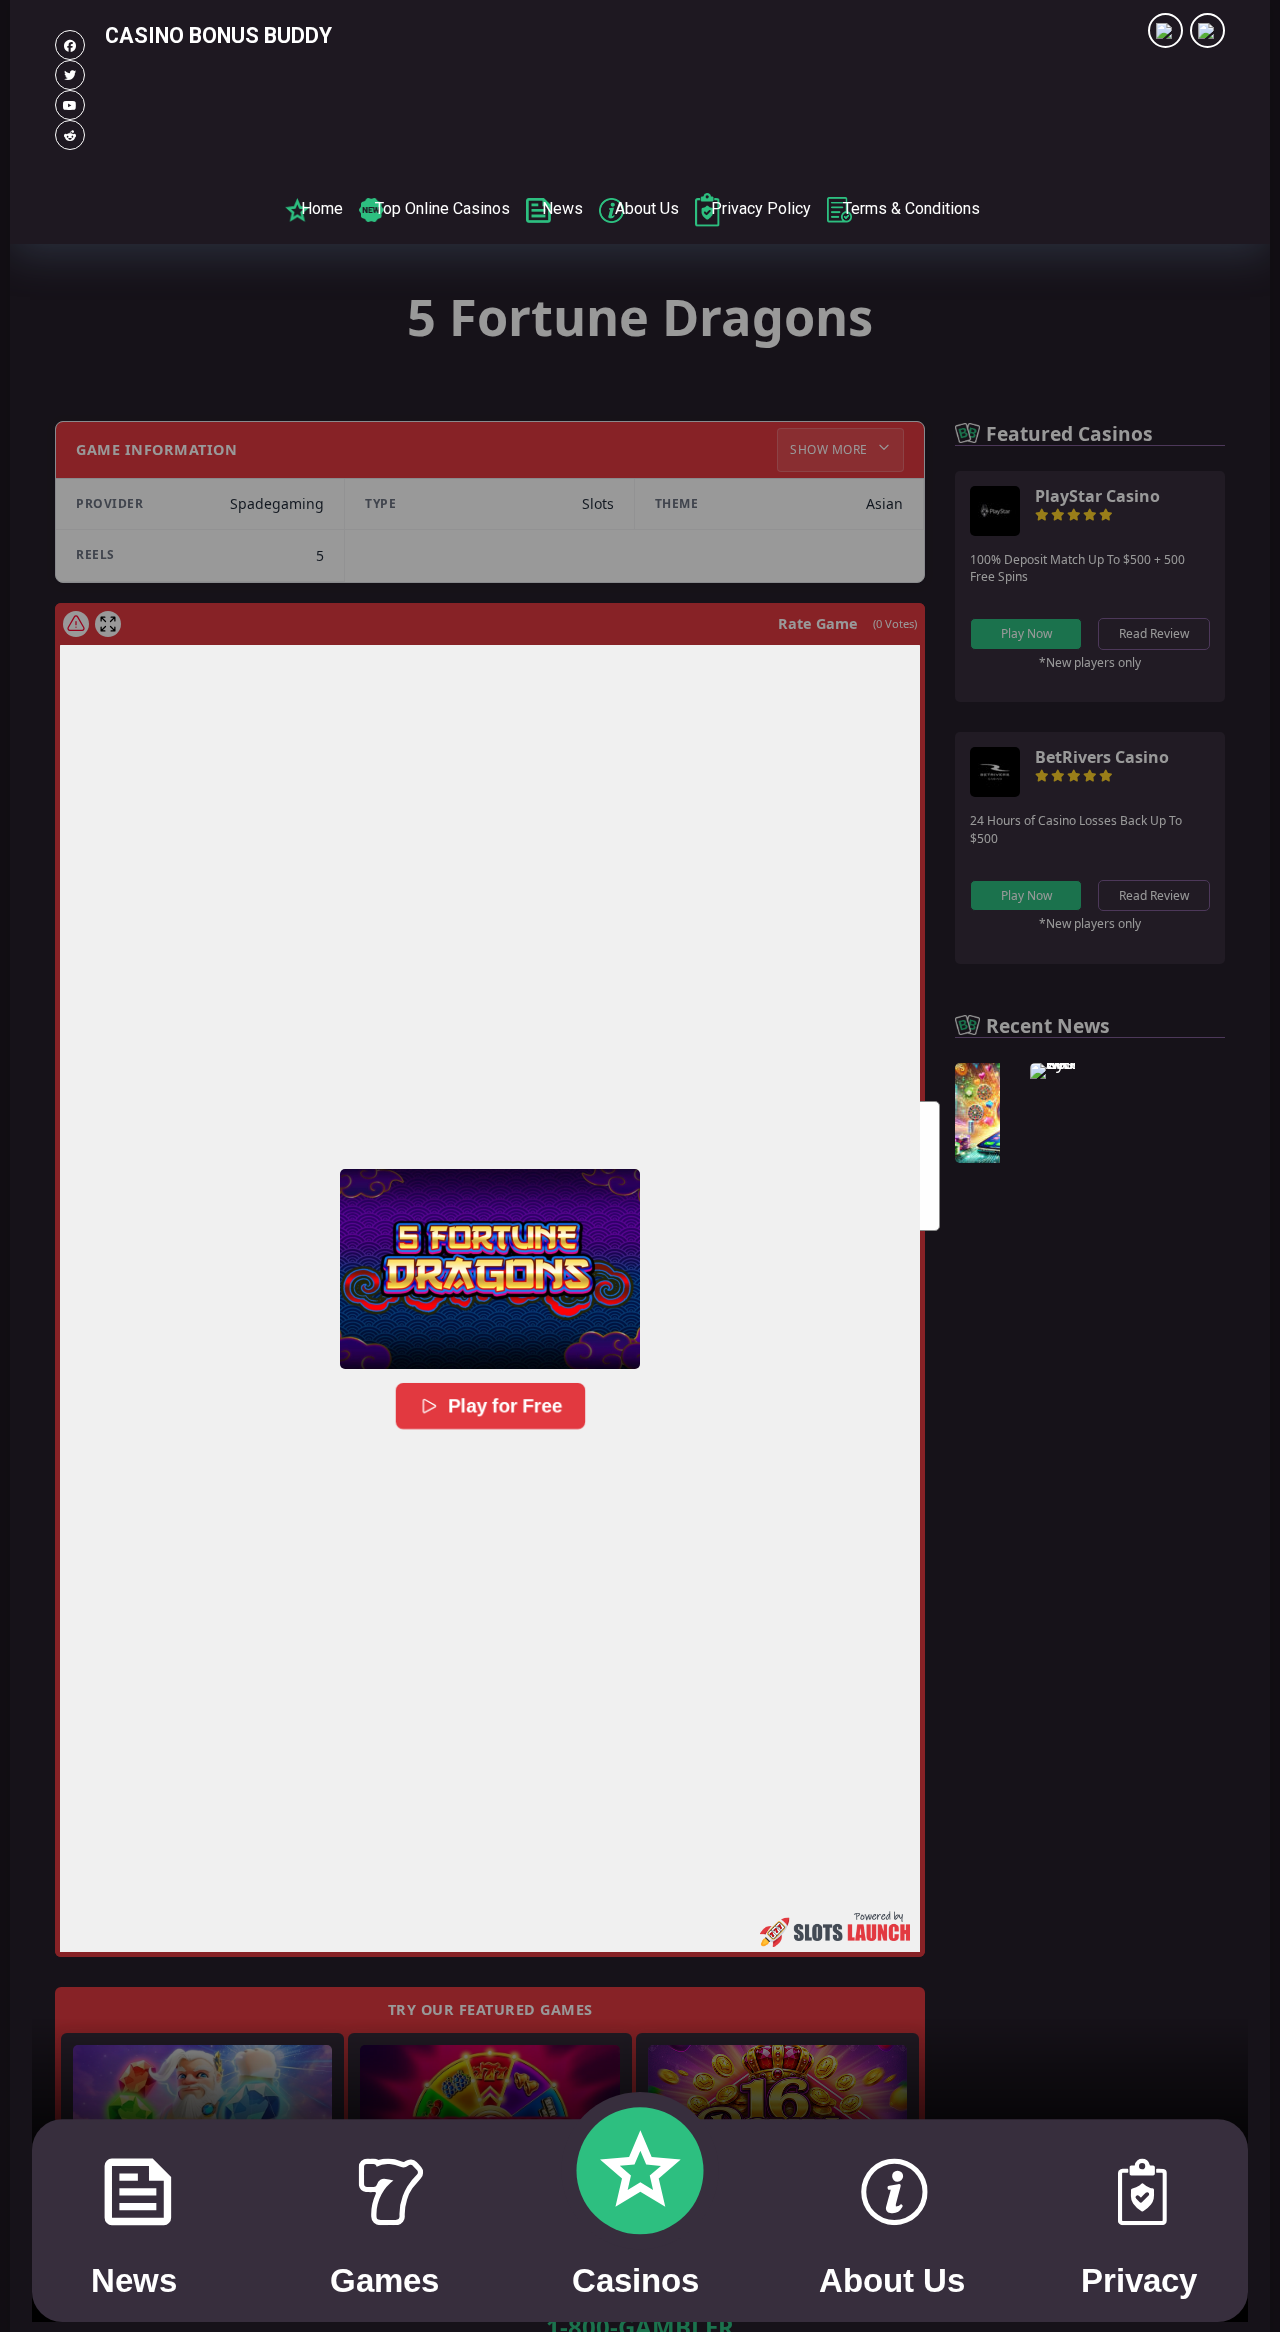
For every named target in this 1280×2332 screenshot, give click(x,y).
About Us (647, 208)
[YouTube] (70, 105)
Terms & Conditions (911, 208)
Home (322, 208)
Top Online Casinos (442, 208)
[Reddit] (70, 135)
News (562, 208)
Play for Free (504, 1406)
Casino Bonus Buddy (218, 35)
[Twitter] (70, 75)
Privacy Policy (761, 208)
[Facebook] (70, 45)
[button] (490, 1269)
